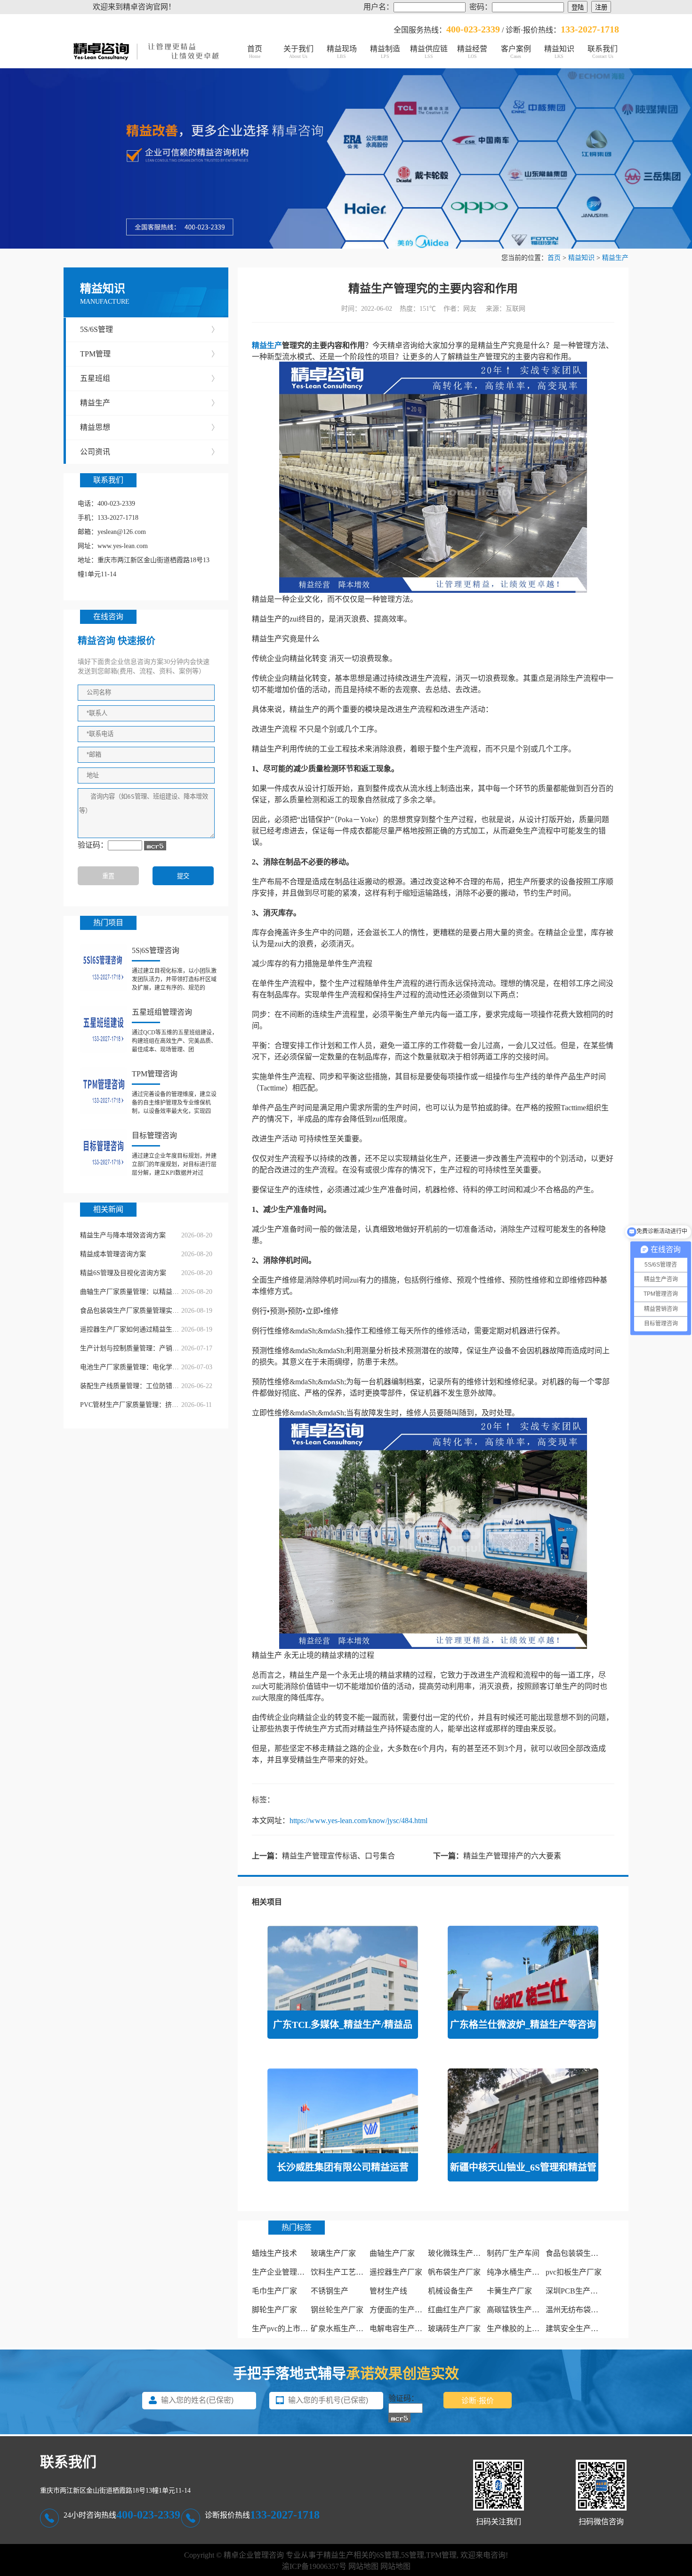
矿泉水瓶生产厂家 (341, 2329)
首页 (255, 52)
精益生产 (615, 258)
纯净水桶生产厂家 (517, 2272)
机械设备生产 (451, 2291)
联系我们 (603, 52)
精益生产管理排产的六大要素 (512, 1856)
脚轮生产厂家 (274, 2310)
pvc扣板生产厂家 (574, 2272)
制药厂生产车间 (513, 2253)
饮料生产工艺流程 (341, 2272)
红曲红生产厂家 (454, 2310)
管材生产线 (388, 2291)
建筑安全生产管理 (576, 2329)
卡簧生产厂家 (509, 2291)
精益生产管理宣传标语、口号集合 (338, 1856)
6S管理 (388, 2555)
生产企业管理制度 (282, 2272)
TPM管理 (149, 354)
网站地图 (363, 2566)
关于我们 (298, 52)
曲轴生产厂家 (392, 2253)
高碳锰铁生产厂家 (517, 2310)
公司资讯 (149, 452)
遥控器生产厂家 (396, 2272)
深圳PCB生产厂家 (575, 2291)
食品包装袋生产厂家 (579, 2253)
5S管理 (413, 2555)
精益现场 (342, 52)
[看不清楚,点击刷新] (155, 846)
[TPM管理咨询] (104, 1091)
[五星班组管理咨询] (104, 1029)
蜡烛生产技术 (274, 2253)
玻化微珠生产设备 (458, 2253)
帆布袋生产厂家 (454, 2272)
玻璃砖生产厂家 (454, 2329)
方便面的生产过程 (400, 2310)
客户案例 (516, 52)
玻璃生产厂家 (333, 2253)
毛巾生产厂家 (274, 2291)
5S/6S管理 (149, 329)
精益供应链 (429, 52)
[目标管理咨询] (104, 1153)
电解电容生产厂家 (400, 2329)
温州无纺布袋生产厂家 (583, 2310)
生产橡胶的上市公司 (521, 2329)
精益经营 (472, 52)
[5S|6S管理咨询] (104, 968)
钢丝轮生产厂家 (337, 2310)
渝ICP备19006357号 (314, 2566)
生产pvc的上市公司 (284, 2329)
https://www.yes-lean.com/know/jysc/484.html (358, 1821)
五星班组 (149, 378)
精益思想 (149, 427)
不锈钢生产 (330, 2291)
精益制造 (385, 52)
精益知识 (559, 52)
